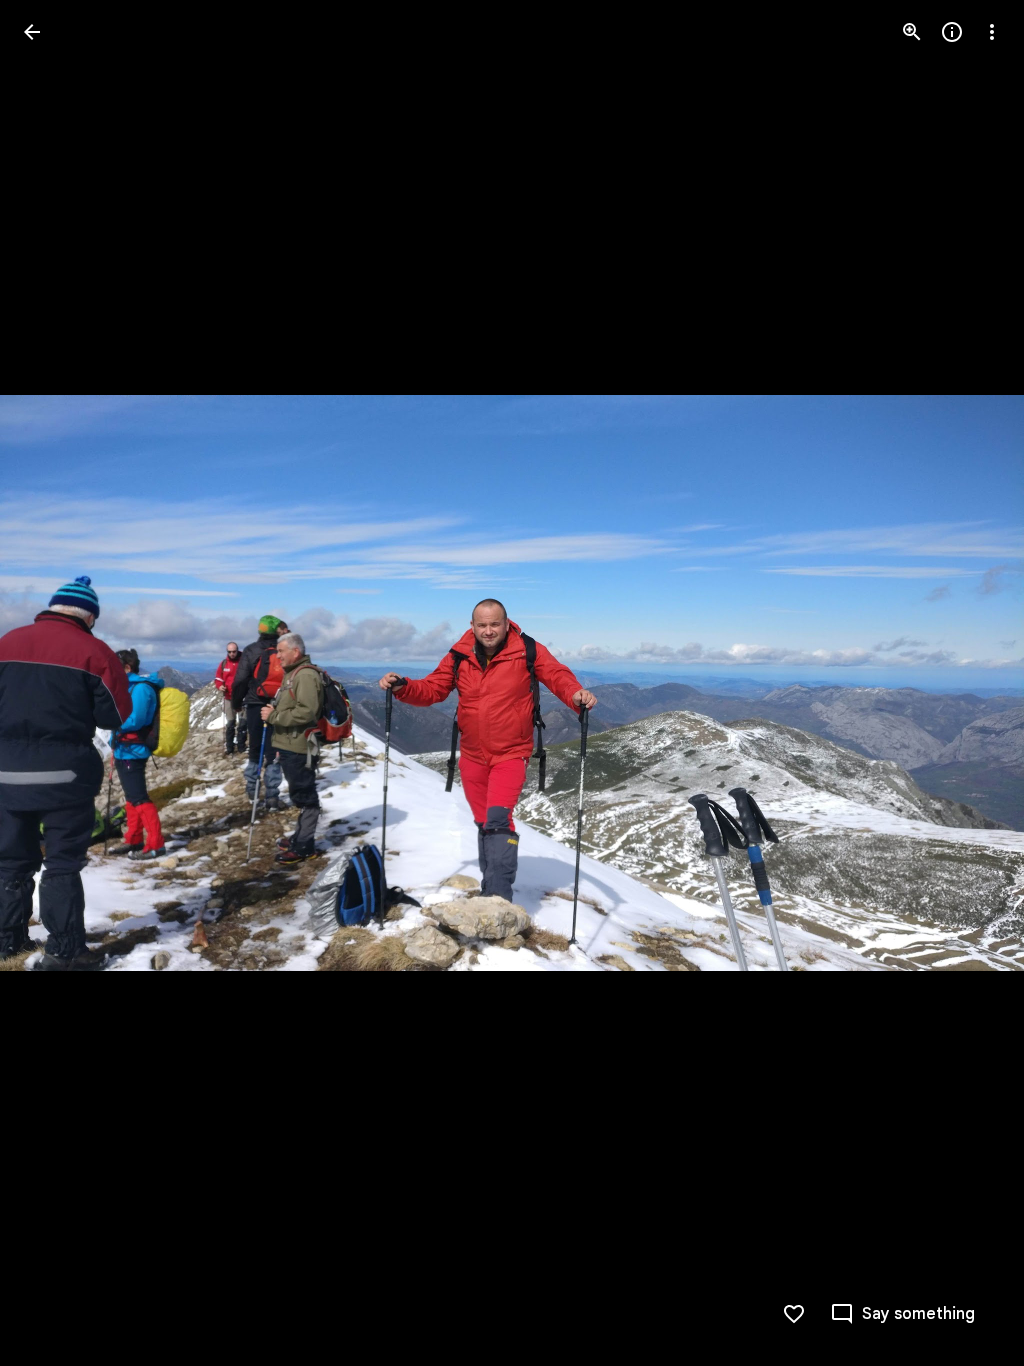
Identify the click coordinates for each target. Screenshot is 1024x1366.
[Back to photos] (32, 32)
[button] (56, 683)
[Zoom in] (912, 32)
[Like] (794, 1314)
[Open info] (952, 32)
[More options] (992, 32)
